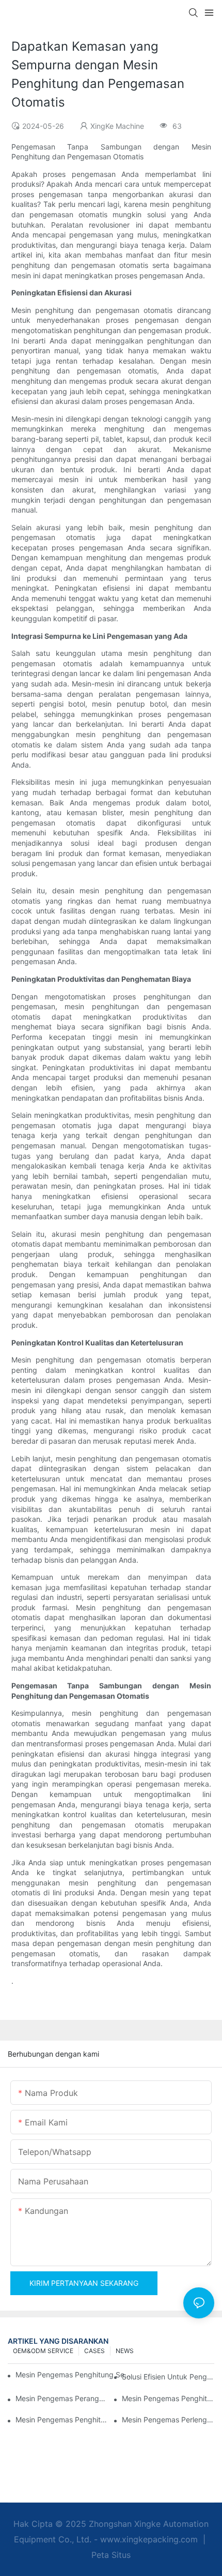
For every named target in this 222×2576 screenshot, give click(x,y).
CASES (94, 2351)
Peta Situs (111, 2555)
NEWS (125, 2351)
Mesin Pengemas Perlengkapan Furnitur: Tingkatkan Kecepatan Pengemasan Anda (168, 2420)
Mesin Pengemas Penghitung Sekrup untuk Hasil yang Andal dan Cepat (74, 2375)
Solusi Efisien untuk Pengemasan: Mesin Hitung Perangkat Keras (168, 2377)
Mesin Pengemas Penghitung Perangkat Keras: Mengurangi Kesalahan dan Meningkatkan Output (168, 2398)
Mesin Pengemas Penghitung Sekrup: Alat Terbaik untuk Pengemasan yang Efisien (62, 2420)
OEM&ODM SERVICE (43, 2351)
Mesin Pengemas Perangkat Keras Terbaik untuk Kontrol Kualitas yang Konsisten (62, 2398)
